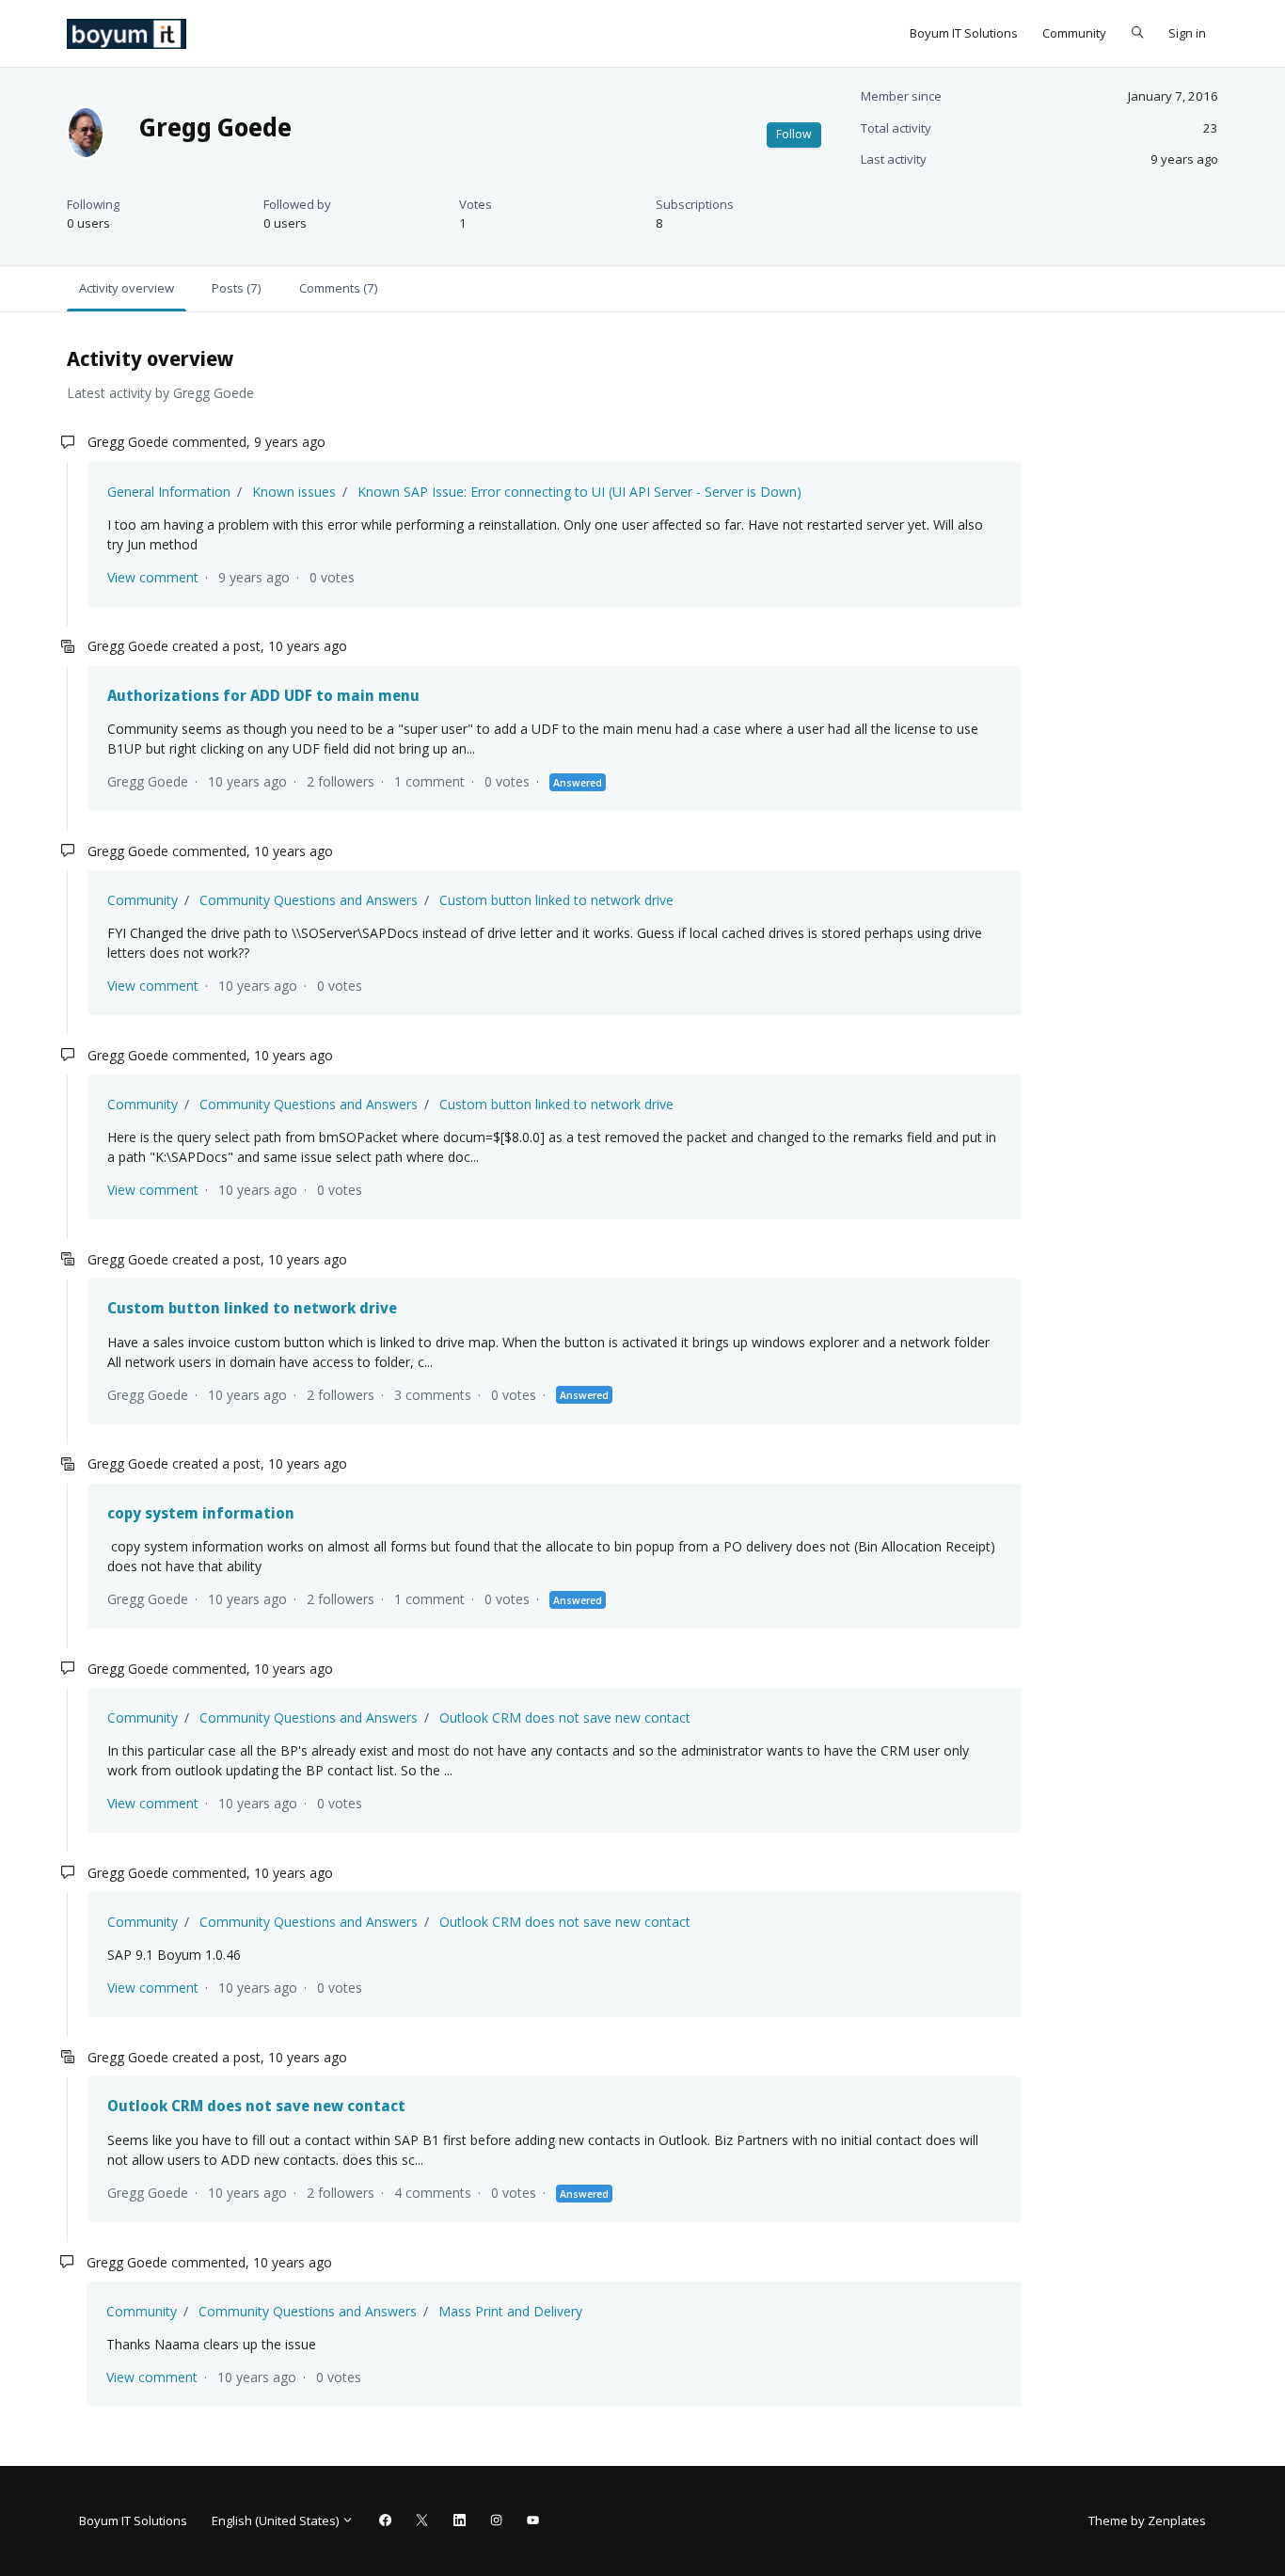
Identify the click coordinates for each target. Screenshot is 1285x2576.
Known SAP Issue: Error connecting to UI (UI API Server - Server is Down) (579, 492)
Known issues (294, 492)
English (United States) (277, 2520)
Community (1074, 33)
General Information (169, 492)
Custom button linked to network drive (556, 900)
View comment (153, 577)
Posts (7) (236, 288)
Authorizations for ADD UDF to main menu (263, 695)
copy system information (201, 1513)
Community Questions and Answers (309, 900)
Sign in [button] (1187, 33)
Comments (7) (338, 288)
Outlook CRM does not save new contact (565, 1717)
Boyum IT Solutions (964, 33)
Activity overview (127, 288)
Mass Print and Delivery (510, 2311)
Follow (794, 134)
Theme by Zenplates (1147, 2520)
